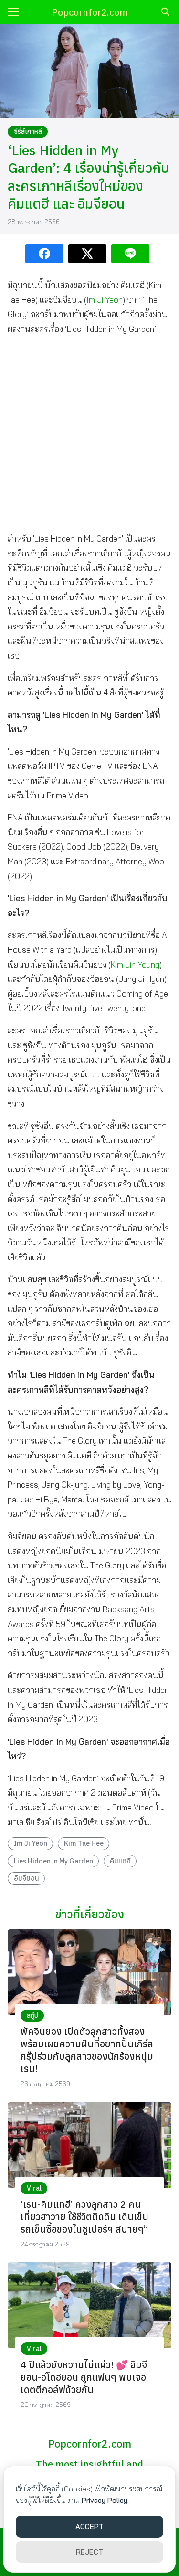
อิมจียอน (26, 1878)
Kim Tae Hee (84, 1843)
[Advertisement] (89, 434)
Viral (34, 2188)
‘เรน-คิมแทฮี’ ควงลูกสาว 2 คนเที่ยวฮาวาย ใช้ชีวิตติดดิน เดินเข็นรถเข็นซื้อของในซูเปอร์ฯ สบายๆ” (84, 2217)
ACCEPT (89, 2527)
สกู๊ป (32, 2015)
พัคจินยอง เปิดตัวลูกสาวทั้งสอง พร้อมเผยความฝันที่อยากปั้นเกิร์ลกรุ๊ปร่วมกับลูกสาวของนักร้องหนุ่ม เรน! (87, 2050)
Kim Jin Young (135, 964)
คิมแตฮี (120, 1861)
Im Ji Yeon (105, 300)
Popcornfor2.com (90, 12)
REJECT (89, 2552)
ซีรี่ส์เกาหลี (28, 131)
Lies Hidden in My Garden (53, 1861)
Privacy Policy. (105, 2500)
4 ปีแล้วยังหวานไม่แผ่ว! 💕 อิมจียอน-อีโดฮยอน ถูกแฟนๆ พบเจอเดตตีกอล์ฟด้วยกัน (84, 2377)
